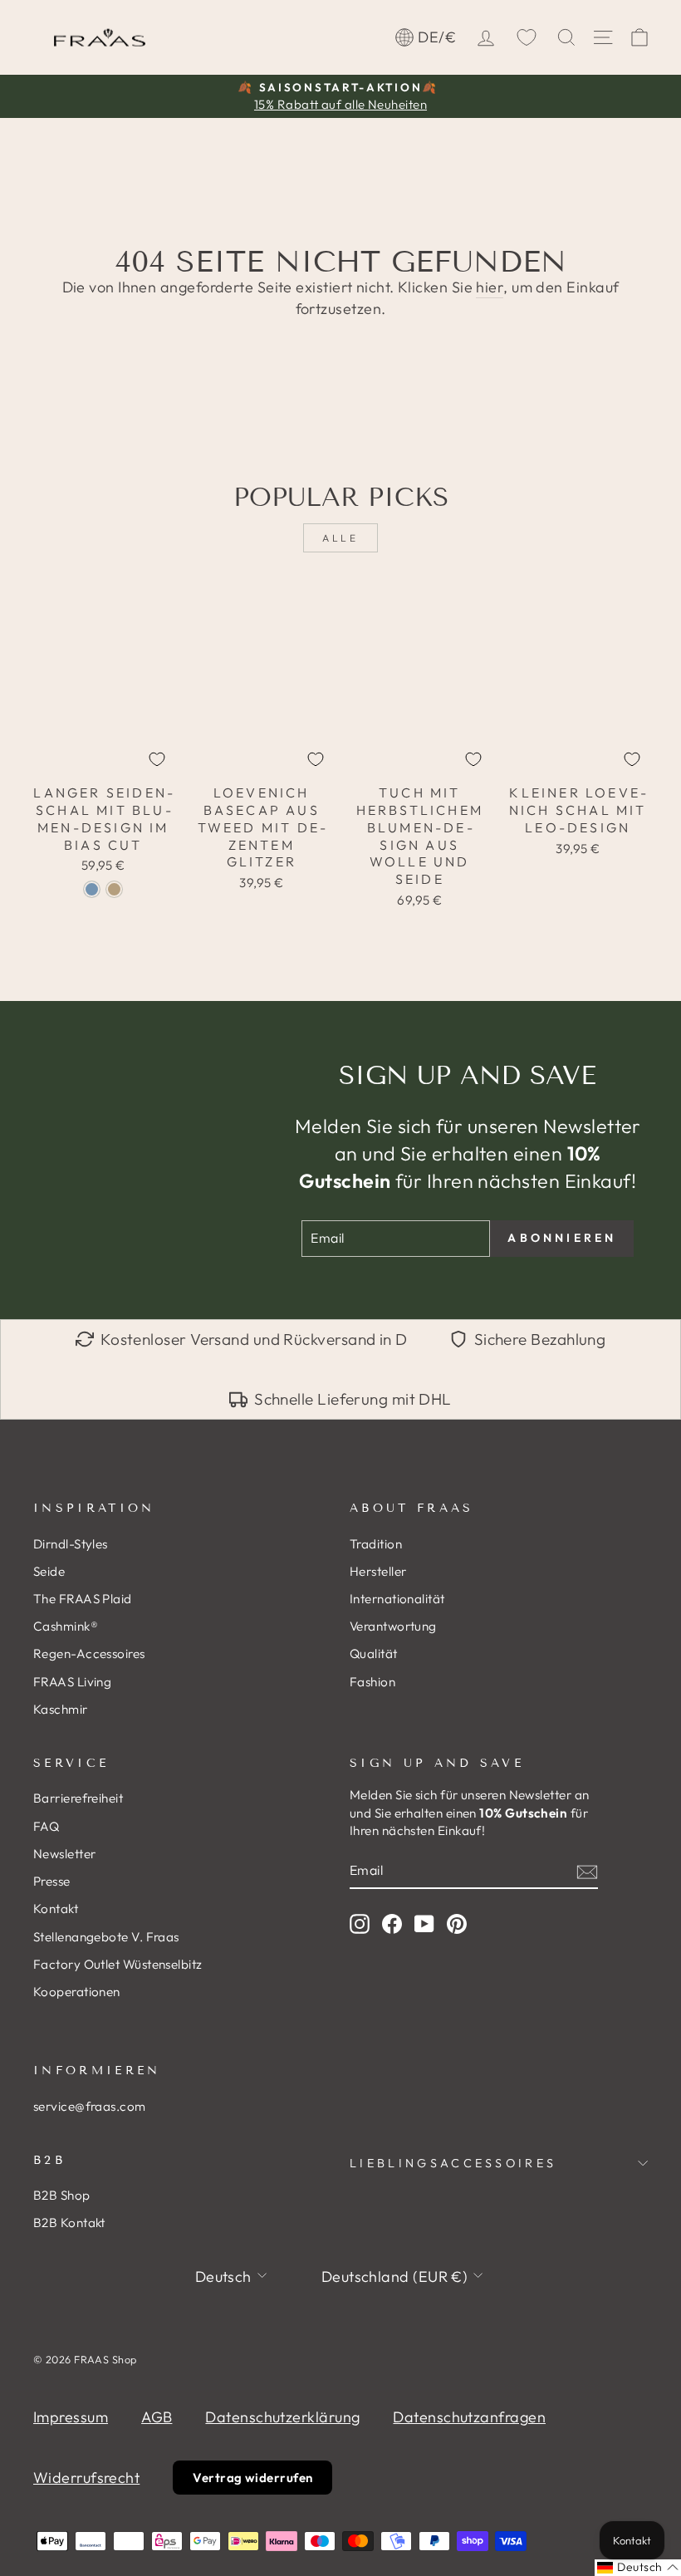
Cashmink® (66, 1626)
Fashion (372, 1682)
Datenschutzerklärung (282, 2417)
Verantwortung (393, 1626)
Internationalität (397, 1599)
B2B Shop (62, 2195)
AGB (157, 2417)
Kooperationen (77, 1992)
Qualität (374, 1654)
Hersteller (378, 1571)
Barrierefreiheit (78, 1798)
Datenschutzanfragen (469, 2417)
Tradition (376, 1544)
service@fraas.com (90, 2106)
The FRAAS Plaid (83, 1599)
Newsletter (65, 1854)
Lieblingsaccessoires (453, 2163)
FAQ (46, 1826)
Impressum (71, 2417)
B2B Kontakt (69, 2223)
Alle (340, 538)
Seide (49, 1571)
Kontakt (56, 1909)
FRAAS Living (72, 1682)
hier (490, 287)
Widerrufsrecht (86, 2478)
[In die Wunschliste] (157, 759)
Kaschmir (61, 1709)
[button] (638, 2568)
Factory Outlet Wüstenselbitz (118, 1964)
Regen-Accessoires (89, 1654)
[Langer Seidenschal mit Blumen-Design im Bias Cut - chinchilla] (114, 889)
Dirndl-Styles (71, 1544)
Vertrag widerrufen (252, 2478)
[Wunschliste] (527, 37)
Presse (52, 1881)
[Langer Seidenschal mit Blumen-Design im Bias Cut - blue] (92, 889)
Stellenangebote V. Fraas (106, 1937)
